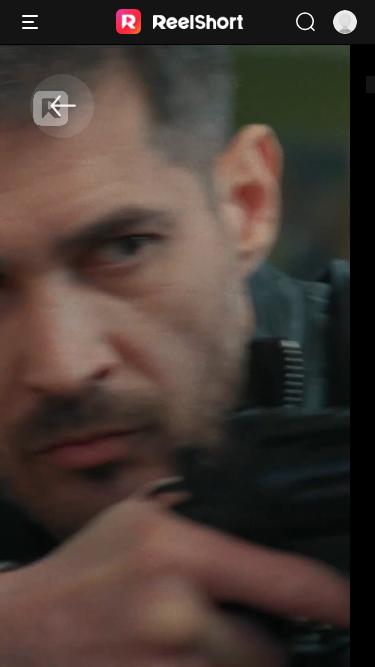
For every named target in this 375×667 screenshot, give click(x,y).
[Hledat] (305, 22)
